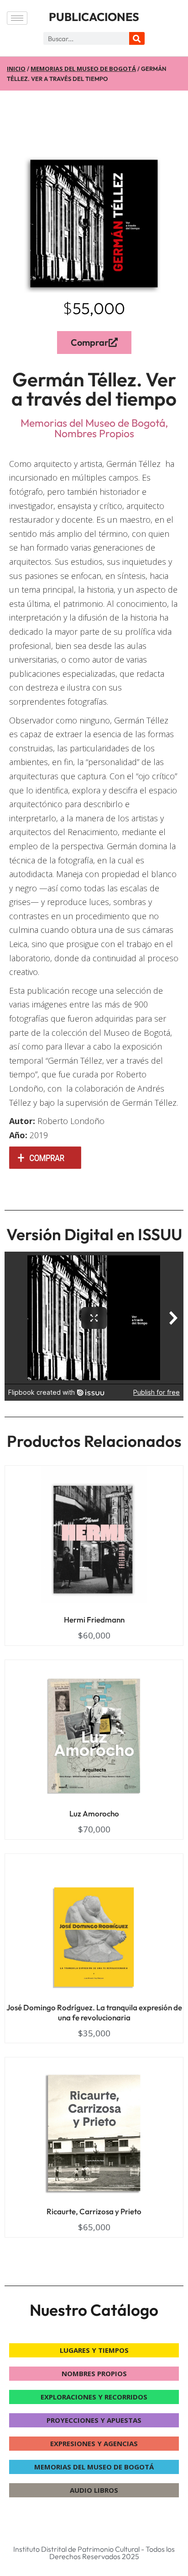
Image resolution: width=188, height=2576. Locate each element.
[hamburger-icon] (17, 18)
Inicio (16, 69)
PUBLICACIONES (94, 17)
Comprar (90, 342)
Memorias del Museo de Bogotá (83, 69)
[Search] (137, 38)
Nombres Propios (94, 433)
